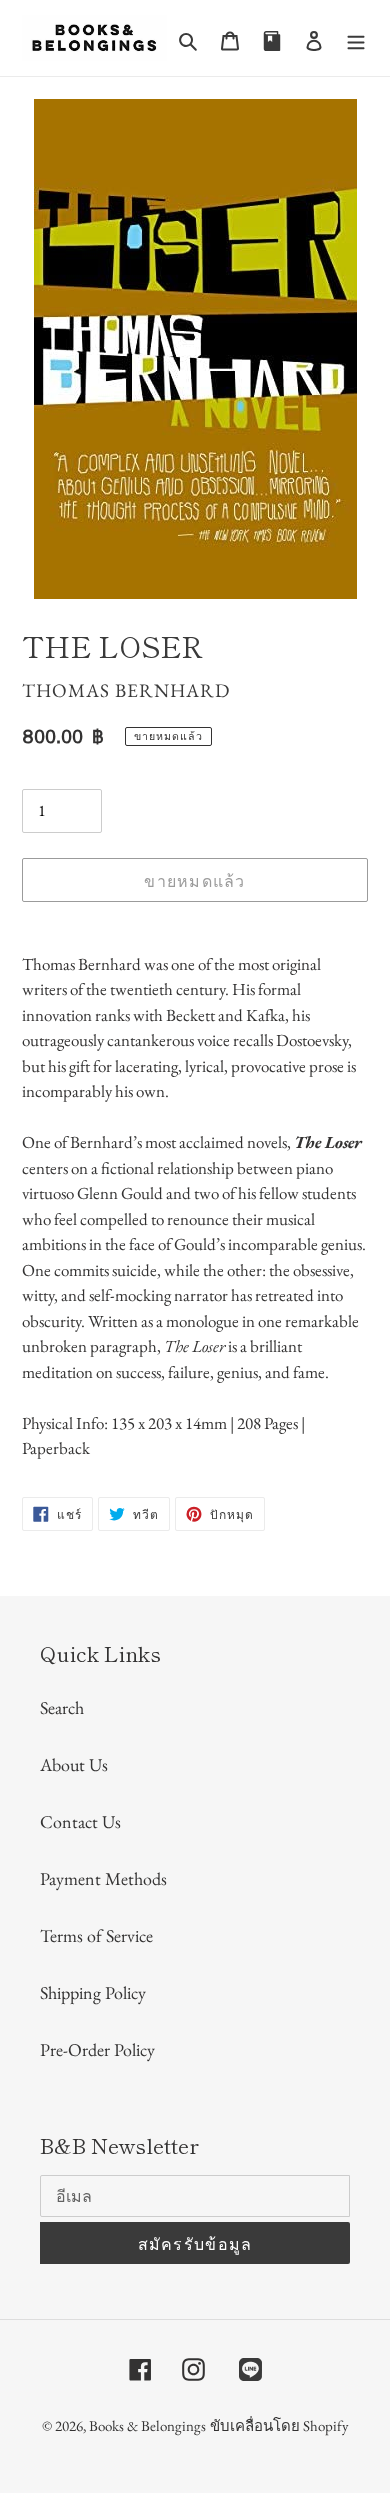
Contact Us (80, 1821)
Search (62, 1707)
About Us (74, 1764)
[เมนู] (356, 38)
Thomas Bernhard (126, 690)
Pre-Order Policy (97, 2049)
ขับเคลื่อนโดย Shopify (279, 2425)
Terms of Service (96, 1935)
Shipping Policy (93, 1992)
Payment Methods (103, 1878)
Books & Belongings (147, 2425)
